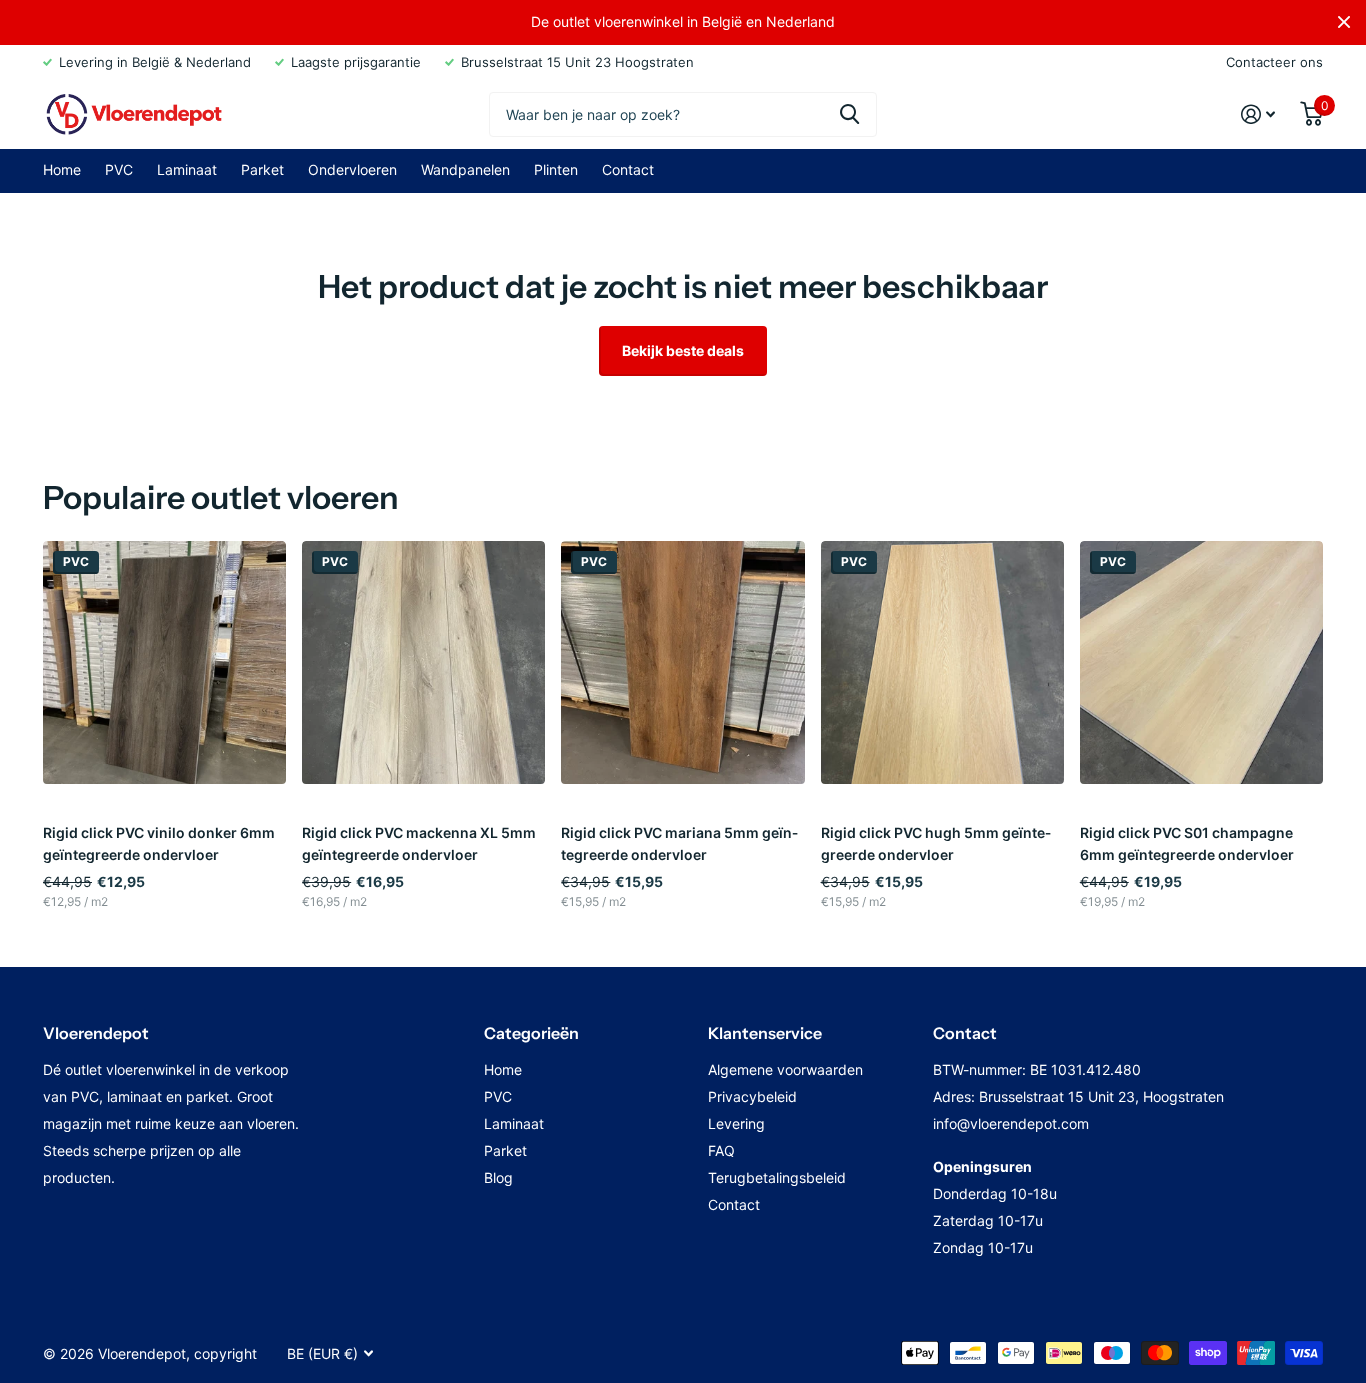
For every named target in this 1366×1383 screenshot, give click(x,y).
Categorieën (531, 1033)
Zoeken (849, 114)
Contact (628, 169)
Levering (736, 1123)
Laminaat (187, 169)
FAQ (721, 1150)
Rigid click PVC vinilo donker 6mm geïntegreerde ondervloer (159, 843)
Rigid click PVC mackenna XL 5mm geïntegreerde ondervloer (419, 843)
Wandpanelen (465, 169)
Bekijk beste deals (683, 350)
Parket (262, 169)
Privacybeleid (752, 1096)
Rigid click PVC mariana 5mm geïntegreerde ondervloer (679, 843)
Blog (498, 1177)
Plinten (556, 169)
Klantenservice (765, 1033)
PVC (119, 169)
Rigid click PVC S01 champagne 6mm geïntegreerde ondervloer (1187, 843)
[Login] (1258, 114)
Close (1344, 22)
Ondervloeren (352, 169)
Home (62, 169)
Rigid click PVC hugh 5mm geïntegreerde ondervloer (936, 843)
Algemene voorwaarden (785, 1069)
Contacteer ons (1274, 62)
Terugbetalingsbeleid (777, 1177)
